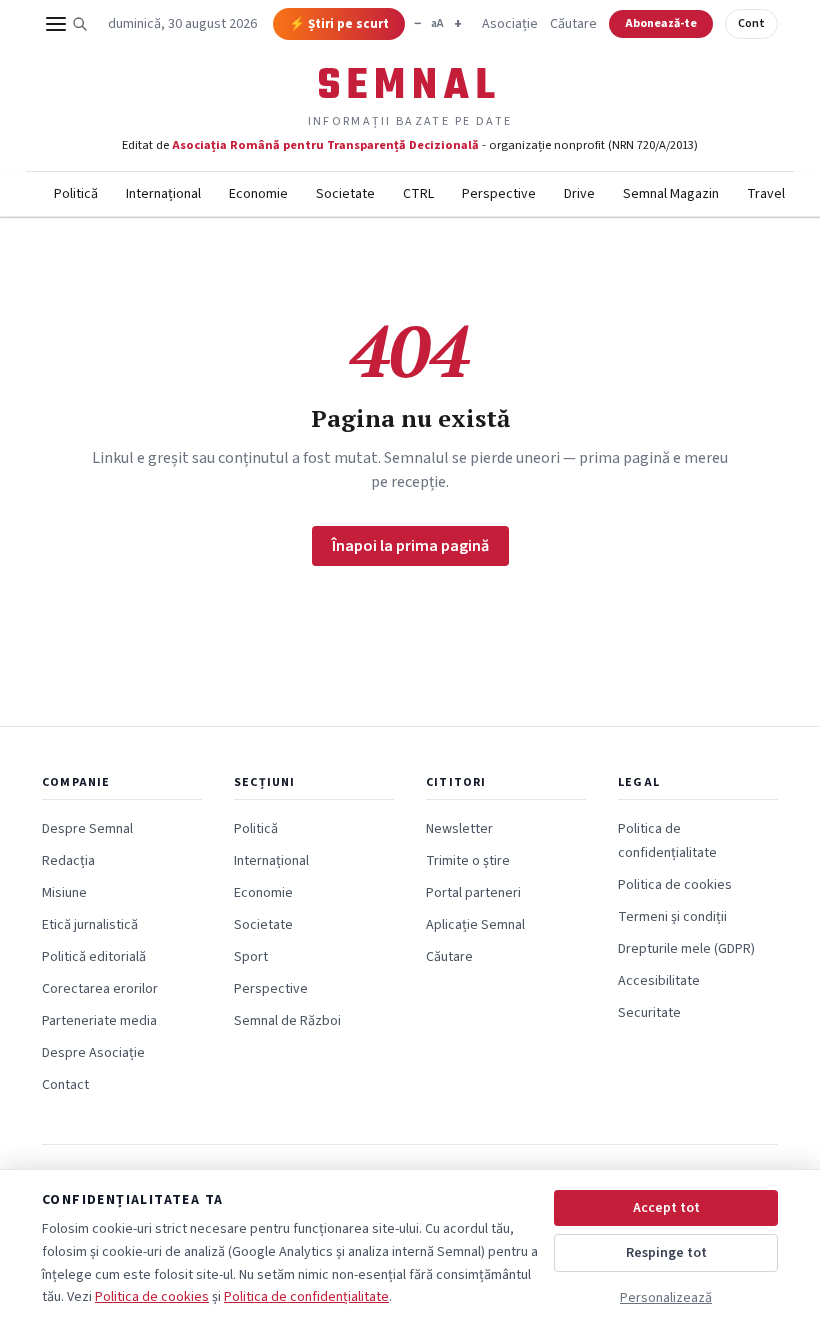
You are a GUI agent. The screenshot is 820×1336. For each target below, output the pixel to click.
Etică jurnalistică (90, 925)
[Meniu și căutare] (67, 24)
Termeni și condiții (672, 917)
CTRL (418, 194)
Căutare (573, 24)
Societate (345, 194)
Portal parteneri (473, 893)
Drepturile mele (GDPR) (686, 949)
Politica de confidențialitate (306, 1297)
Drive (579, 194)
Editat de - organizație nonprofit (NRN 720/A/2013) (410, 145)
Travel (766, 194)
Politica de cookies (675, 885)
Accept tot (666, 1208)
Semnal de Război (287, 1021)
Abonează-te (661, 23)
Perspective (499, 194)
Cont (751, 23)
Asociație (510, 24)
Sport (251, 957)
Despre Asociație (93, 1053)
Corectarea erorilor (100, 989)
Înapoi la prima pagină (410, 546)
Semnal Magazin (671, 194)
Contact (65, 1085)
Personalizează (666, 1298)
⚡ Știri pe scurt (339, 24)
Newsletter (459, 829)
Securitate (649, 1013)
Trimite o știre (468, 861)
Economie (258, 194)
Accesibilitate (659, 981)
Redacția (68, 861)
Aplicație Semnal (475, 925)
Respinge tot (666, 1253)
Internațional (163, 194)
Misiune (64, 893)
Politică (76, 194)
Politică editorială (94, 957)
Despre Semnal (87, 829)
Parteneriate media (99, 1021)
